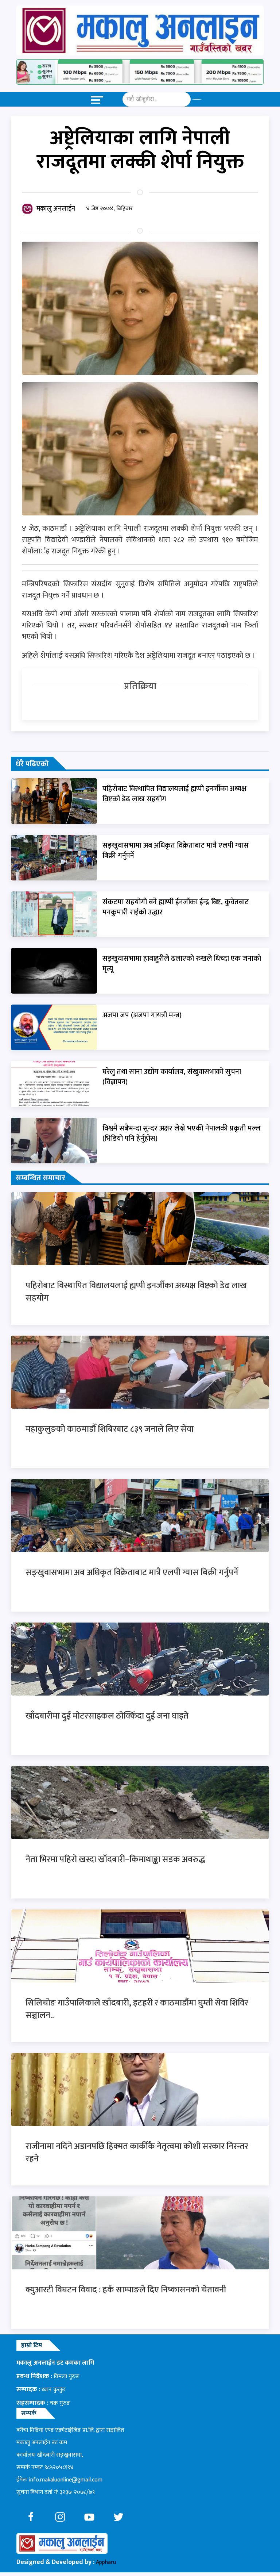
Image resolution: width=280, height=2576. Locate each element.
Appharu (106, 2562)
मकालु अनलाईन (56, 209)
